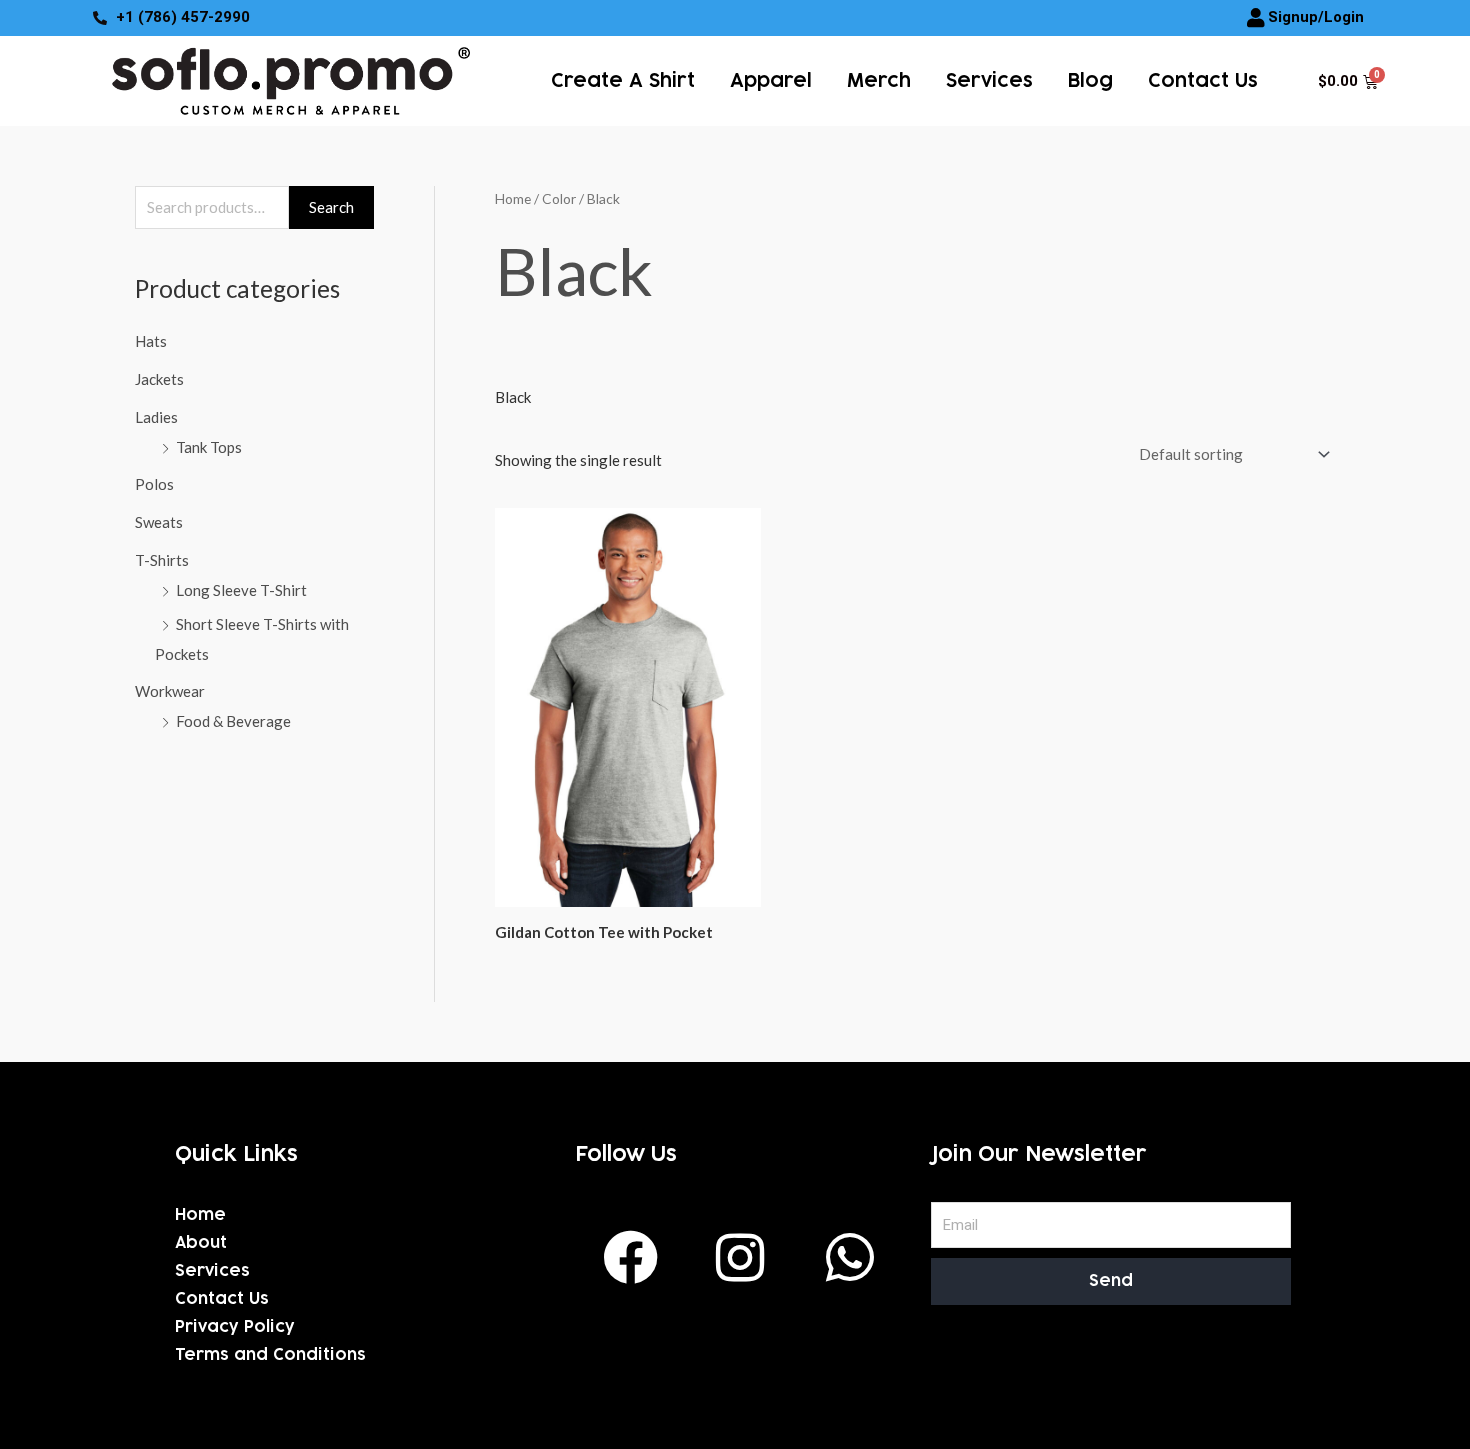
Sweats (159, 522)
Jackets (159, 379)
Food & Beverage (233, 721)
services (989, 81)
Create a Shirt (623, 81)
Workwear (170, 691)
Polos (154, 484)
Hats (151, 341)
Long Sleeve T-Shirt (241, 590)
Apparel (771, 81)
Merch (879, 81)
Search (331, 207)
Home (513, 198)
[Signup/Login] (1256, 18)
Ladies (156, 417)
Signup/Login (1316, 17)
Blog (1090, 81)
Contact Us (1203, 81)
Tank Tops (209, 447)
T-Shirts (162, 560)
